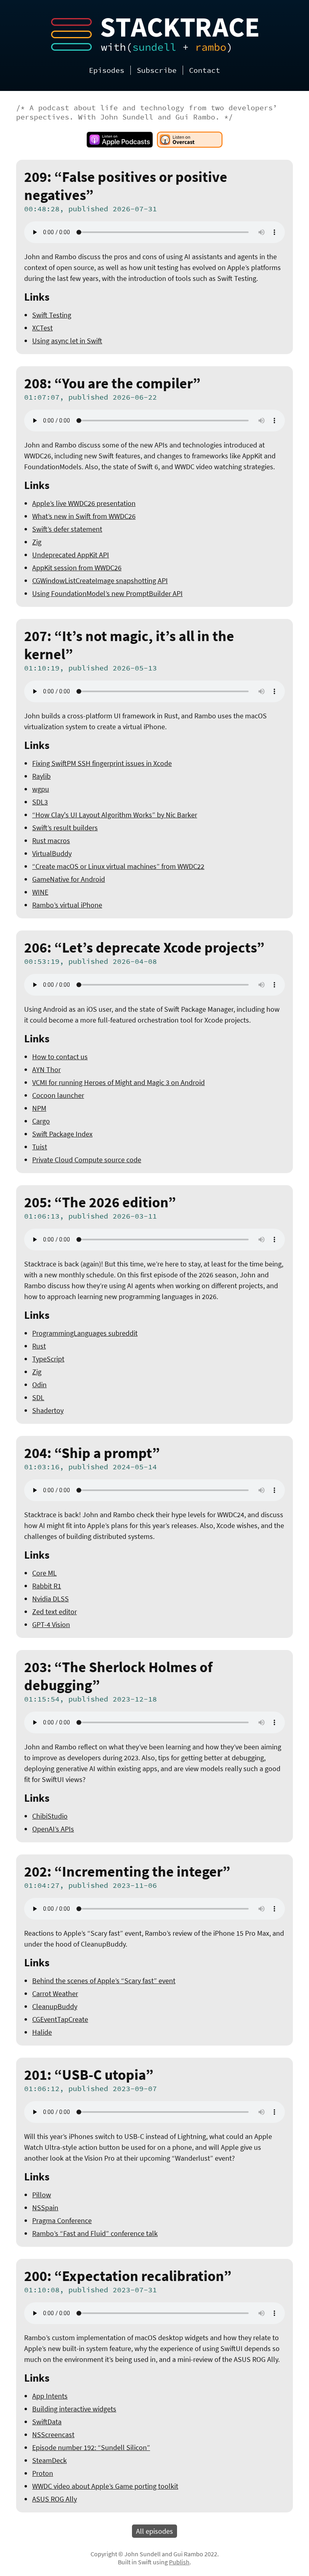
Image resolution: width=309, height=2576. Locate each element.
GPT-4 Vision (51, 1624)
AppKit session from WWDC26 (77, 568)
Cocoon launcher (58, 1095)
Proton (43, 2473)
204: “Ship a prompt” (92, 1453)
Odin (39, 1385)
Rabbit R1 (47, 1586)
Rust (39, 1346)
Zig (37, 542)
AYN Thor (46, 1069)
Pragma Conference (62, 2220)
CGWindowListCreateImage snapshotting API (100, 581)
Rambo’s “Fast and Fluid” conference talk (95, 2233)
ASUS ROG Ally (55, 2499)
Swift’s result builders (65, 828)
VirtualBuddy (52, 853)
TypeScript (48, 1359)
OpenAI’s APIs (53, 1829)
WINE (40, 892)
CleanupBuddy (55, 2006)
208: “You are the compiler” (112, 383)
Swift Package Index (62, 1134)
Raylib (41, 776)
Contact (205, 70)
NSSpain (45, 2208)
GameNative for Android (69, 879)
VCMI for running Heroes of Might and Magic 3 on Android (118, 1082)
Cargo (41, 1121)
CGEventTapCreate (60, 2019)
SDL (38, 1397)
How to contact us (60, 1057)
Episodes (107, 70)
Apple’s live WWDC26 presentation (84, 503)
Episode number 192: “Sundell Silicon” (91, 2447)
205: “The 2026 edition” (100, 1202)
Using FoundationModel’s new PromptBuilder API (107, 593)
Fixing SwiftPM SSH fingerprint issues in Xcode (102, 763)
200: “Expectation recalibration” (128, 2276)
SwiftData (47, 2422)
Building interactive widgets (74, 2409)
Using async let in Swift (67, 341)
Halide (42, 2032)
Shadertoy (48, 1410)
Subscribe (157, 70)
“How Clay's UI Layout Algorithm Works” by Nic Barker (115, 815)
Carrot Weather (55, 1993)
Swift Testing (52, 315)
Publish (179, 2562)
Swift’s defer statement (67, 529)
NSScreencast (53, 2435)
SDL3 (40, 802)
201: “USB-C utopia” (89, 2075)
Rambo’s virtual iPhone (67, 905)
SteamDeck (49, 2460)
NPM (39, 1108)
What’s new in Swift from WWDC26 (84, 516)
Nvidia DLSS (50, 1599)
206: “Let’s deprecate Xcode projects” (144, 948)
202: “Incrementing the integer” (127, 1872)
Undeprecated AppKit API (71, 555)
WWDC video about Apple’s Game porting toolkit (105, 2486)
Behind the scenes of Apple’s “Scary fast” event (104, 1981)
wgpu (41, 789)
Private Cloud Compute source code (87, 1160)
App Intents (50, 2396)
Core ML (44, 1573)
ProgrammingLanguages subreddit (85, 1333)
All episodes (154, 2531)
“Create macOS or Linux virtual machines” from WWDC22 (118, 866)
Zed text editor (55, 1612)
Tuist (40, 1147)
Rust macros (51, 840)
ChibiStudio (50, 1816)
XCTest (42, 328)
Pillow (42, 2195)
